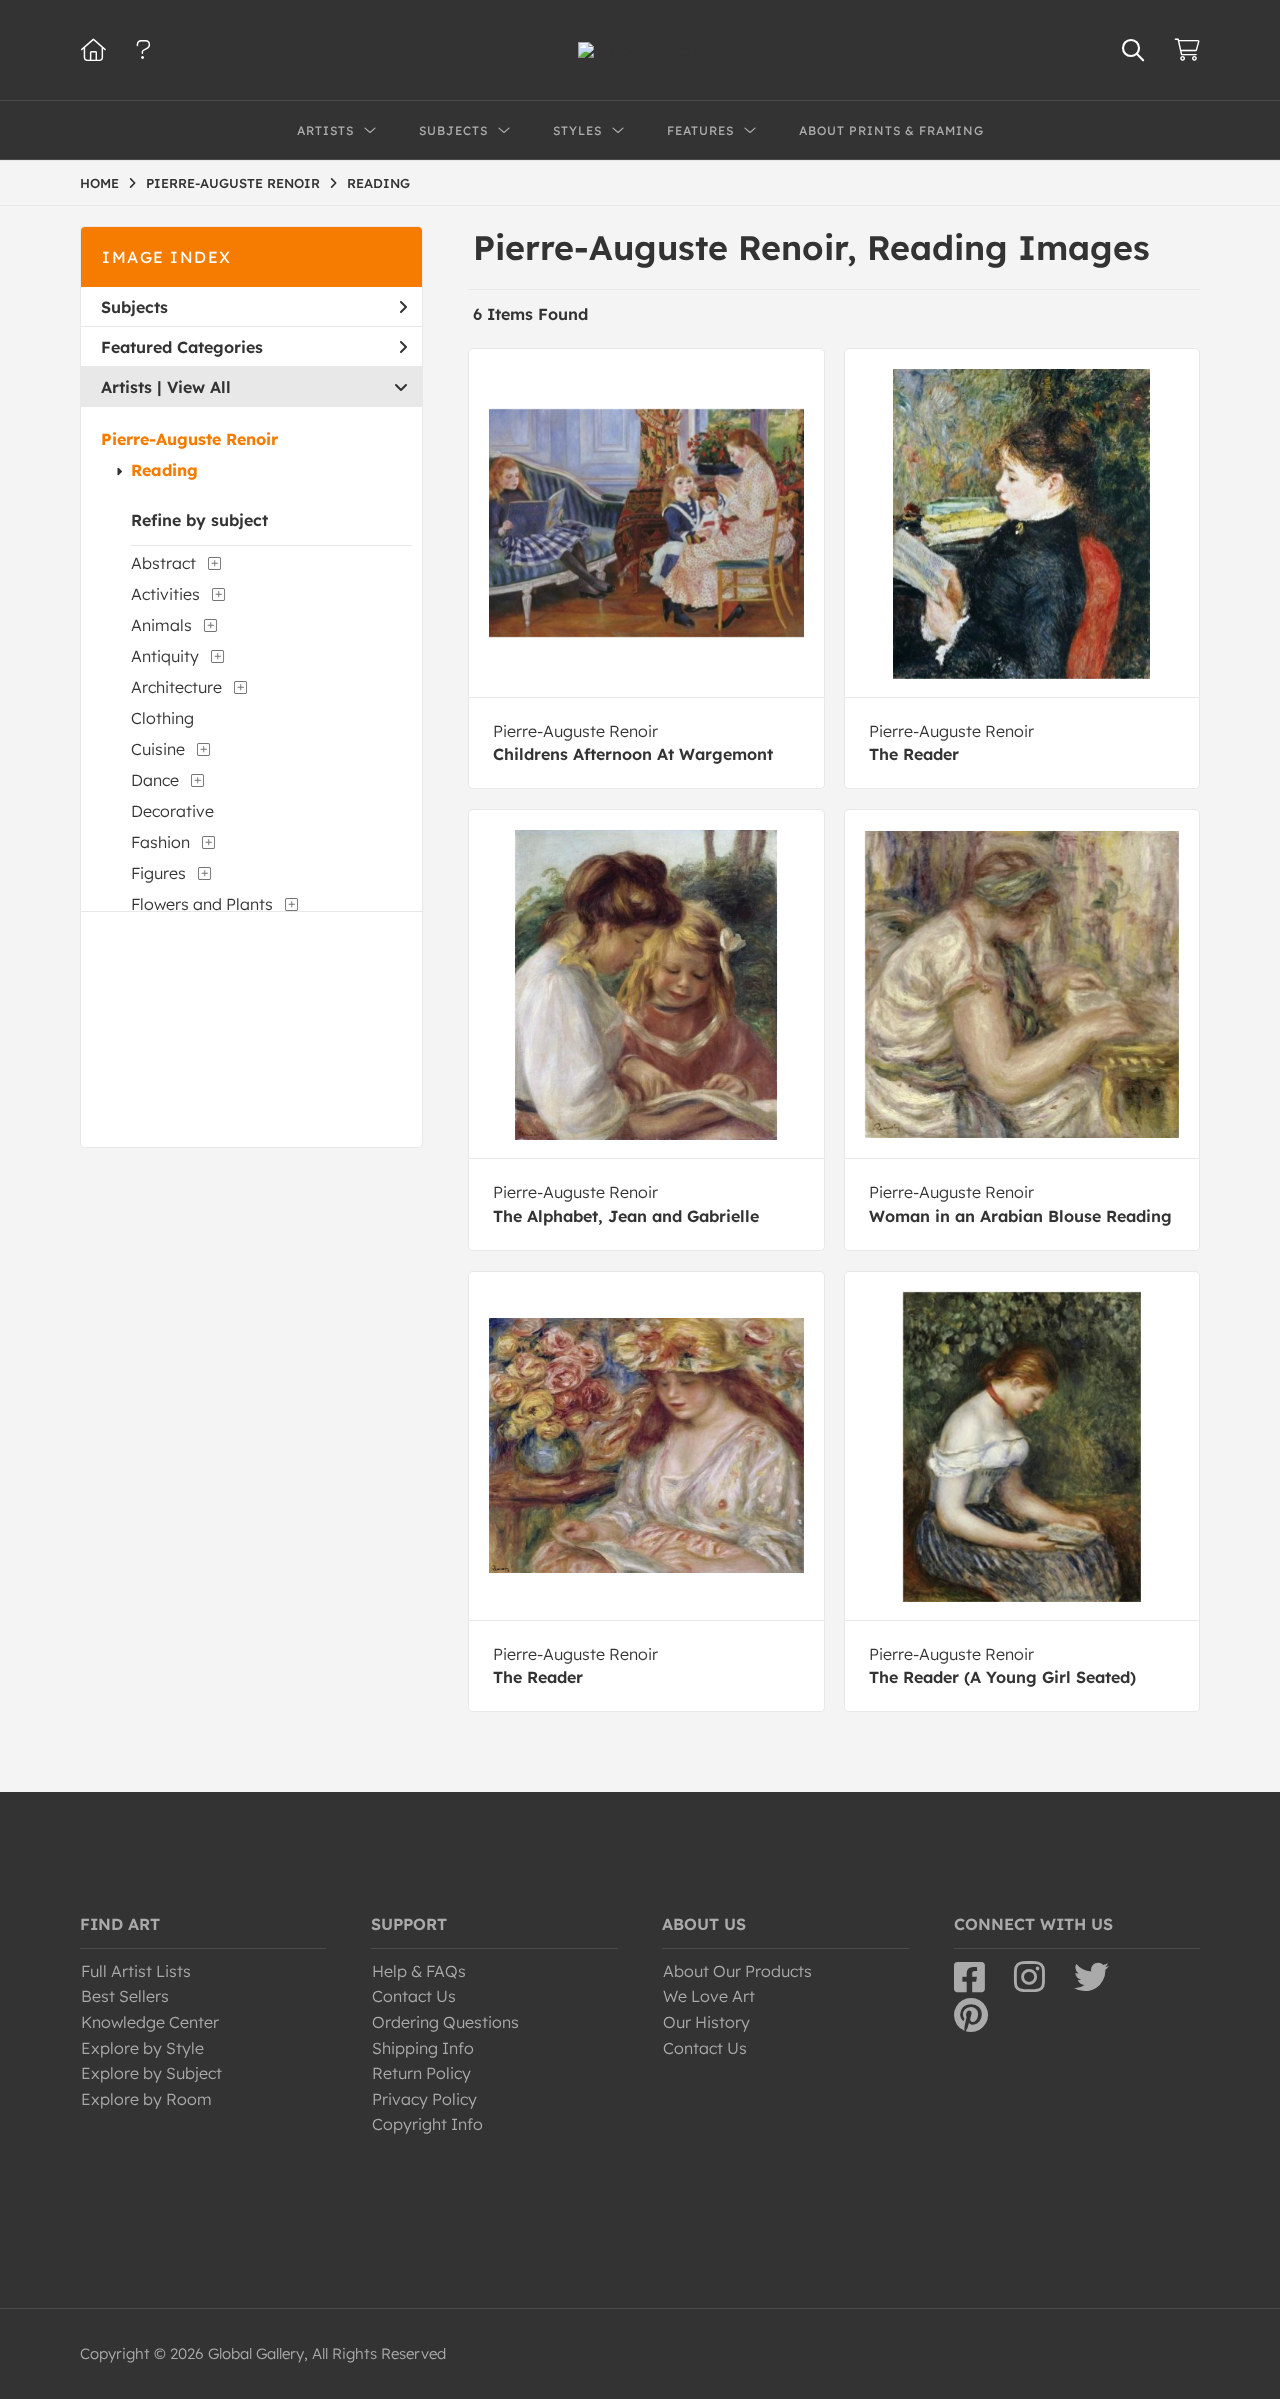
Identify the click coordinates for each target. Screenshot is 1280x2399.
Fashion (160, 842)
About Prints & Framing (891, 130)
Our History (706, 2022)
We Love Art (709, 1996)
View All (199, 387)
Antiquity (165, 656)
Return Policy (421, 2073)
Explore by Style (142, 2048)
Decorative (172, 811)
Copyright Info (427, 2124)
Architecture (176, 687)
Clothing (162, 718)
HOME (99, 183)
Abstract (163, 563)
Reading (164, 470)
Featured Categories (182, 347)
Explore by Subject (151, 2073)
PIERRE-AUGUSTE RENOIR (233, 183)
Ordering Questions (445, 2022)
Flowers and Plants (202, 904)
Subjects (134, 307)
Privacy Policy (424, 2099)
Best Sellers (125, 1996)
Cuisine (158, 749)
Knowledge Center (150, 2022)
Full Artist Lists (136, 1971)
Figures (158, 873)
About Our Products (737, 1971)
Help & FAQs (419, 1971)
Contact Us (414, 1996)
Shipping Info (423, 2048)
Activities (165, 594)
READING (378, 183)
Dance (155, 780)
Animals (161, 625)
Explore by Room (146, 2099)
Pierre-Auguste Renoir (189, 439)
